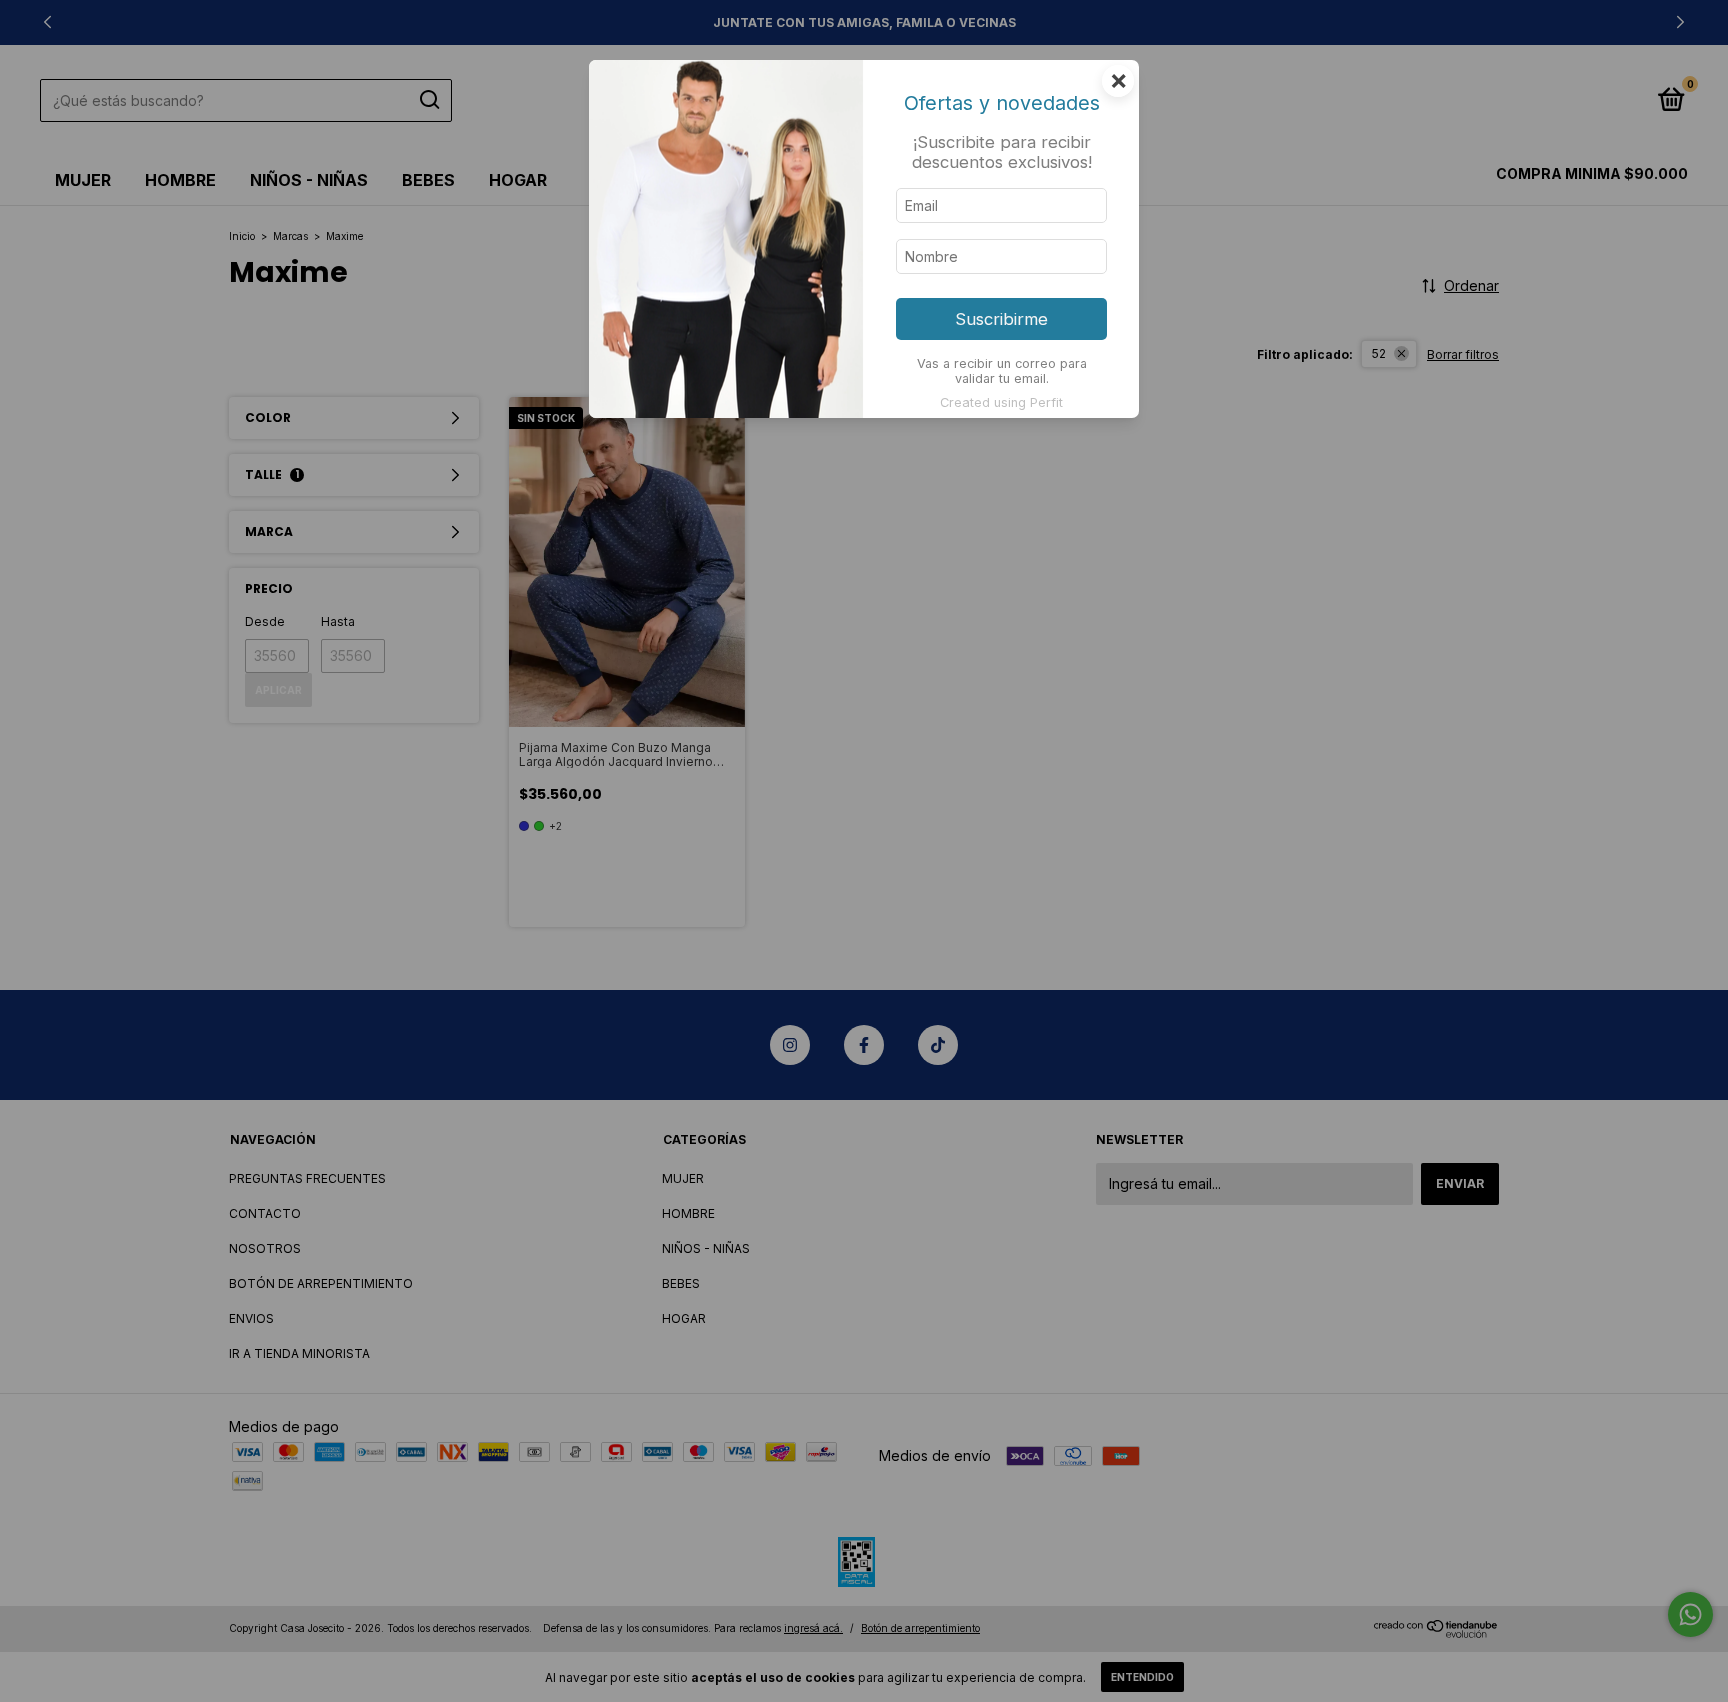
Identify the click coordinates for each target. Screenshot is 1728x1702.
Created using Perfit (1001, 402)
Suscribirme (1001, 319)
